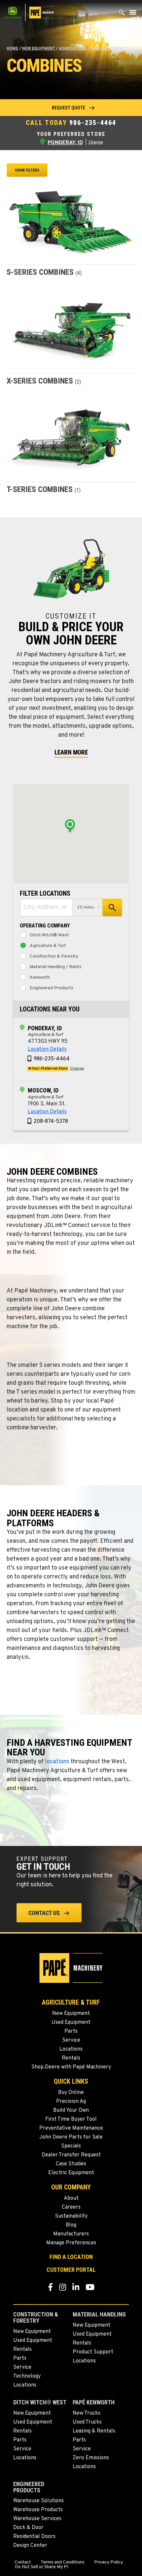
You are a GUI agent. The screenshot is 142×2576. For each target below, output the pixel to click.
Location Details (47, 1049)
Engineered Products (52, 988)
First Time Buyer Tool (71, 2119)
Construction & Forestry (54, 957)
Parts (71, 2031)
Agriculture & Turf (48, 946)
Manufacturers (71, 2234)
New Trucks (87, 2413)
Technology (27, 2376)
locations (57, 1762)
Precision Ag (71, 2102)
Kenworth (40, 978)
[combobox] (46, 908)
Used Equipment (71, 2023)
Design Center (30, 2546)
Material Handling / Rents (56, 967)
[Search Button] (122, 14)
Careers (71, 2207)
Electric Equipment (71, 2173)
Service (71, 2040)
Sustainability (71, 2216)
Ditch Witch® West (49, 935)
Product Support (93, 2352)
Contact (23, 2562)
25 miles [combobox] (86, 907)
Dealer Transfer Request (71, 2155)
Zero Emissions (91, 2458)
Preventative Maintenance (71, 2128)
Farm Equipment (107, 49)
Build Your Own (71, 2110)
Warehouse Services (37, 2519)
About (71, 2198)
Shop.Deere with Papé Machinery (71, 2067)
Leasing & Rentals (94, 2431)
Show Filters (27, 170)
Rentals (71, 2058)
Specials (71, 2146)
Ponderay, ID (45, 1028)
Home (12, 49)
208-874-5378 (51, 1122)
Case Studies (71, 2164)
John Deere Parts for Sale (71, 2137)
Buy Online (71, 2093)
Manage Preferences (71, 2243)
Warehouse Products (38, 2510)
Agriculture (72, 49)
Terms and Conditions (63, 2562)
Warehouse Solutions (38, 2501)
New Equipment (38, 49)
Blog (71, 2225)
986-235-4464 (93, 123)
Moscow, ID (43, 1090)
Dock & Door (28, 2528)
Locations (71, 2049)
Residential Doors (34, 2537)
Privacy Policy (108, 2562)
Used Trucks (87, 2422)
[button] (71, 108)
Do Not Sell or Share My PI (42, 2567)
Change (96, 143)
